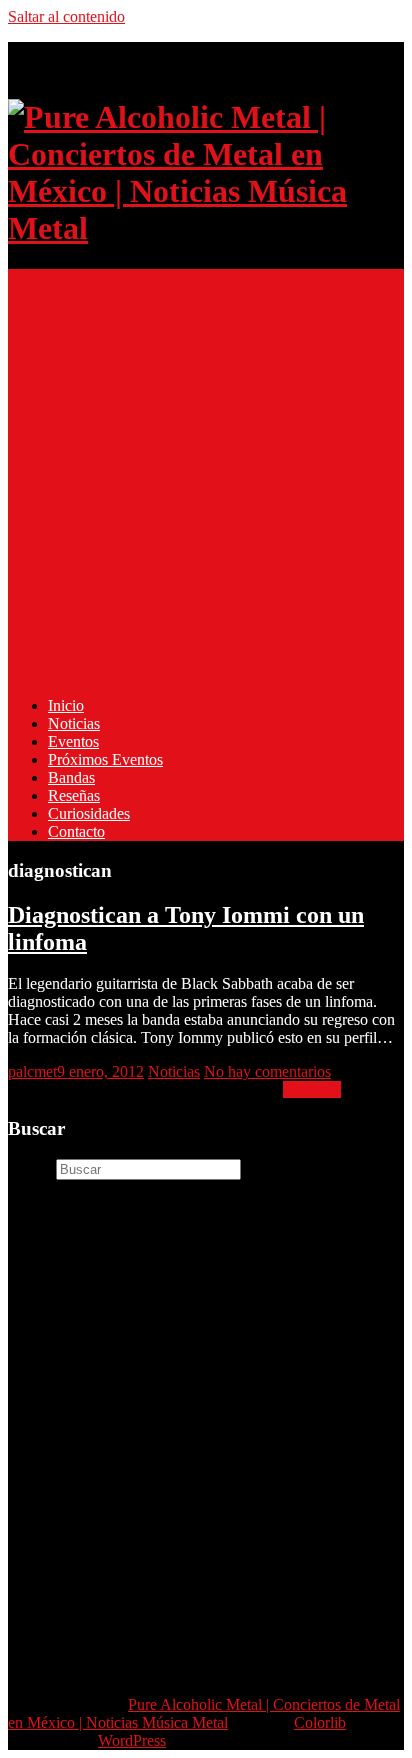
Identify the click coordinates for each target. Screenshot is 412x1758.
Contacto (76, 831)
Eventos (73, 741)
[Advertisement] (206, 475)
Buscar (30, 1168)
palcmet (32, 1071)
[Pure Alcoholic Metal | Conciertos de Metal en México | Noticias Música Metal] (206, 228)
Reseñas (74, 795)
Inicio (66, 705)
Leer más (312, 1089)
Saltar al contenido (66, 16)
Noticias (74, 723)
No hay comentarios (267, 1071)
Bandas (71, 777)
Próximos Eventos (105, 759)
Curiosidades (89, 813)
